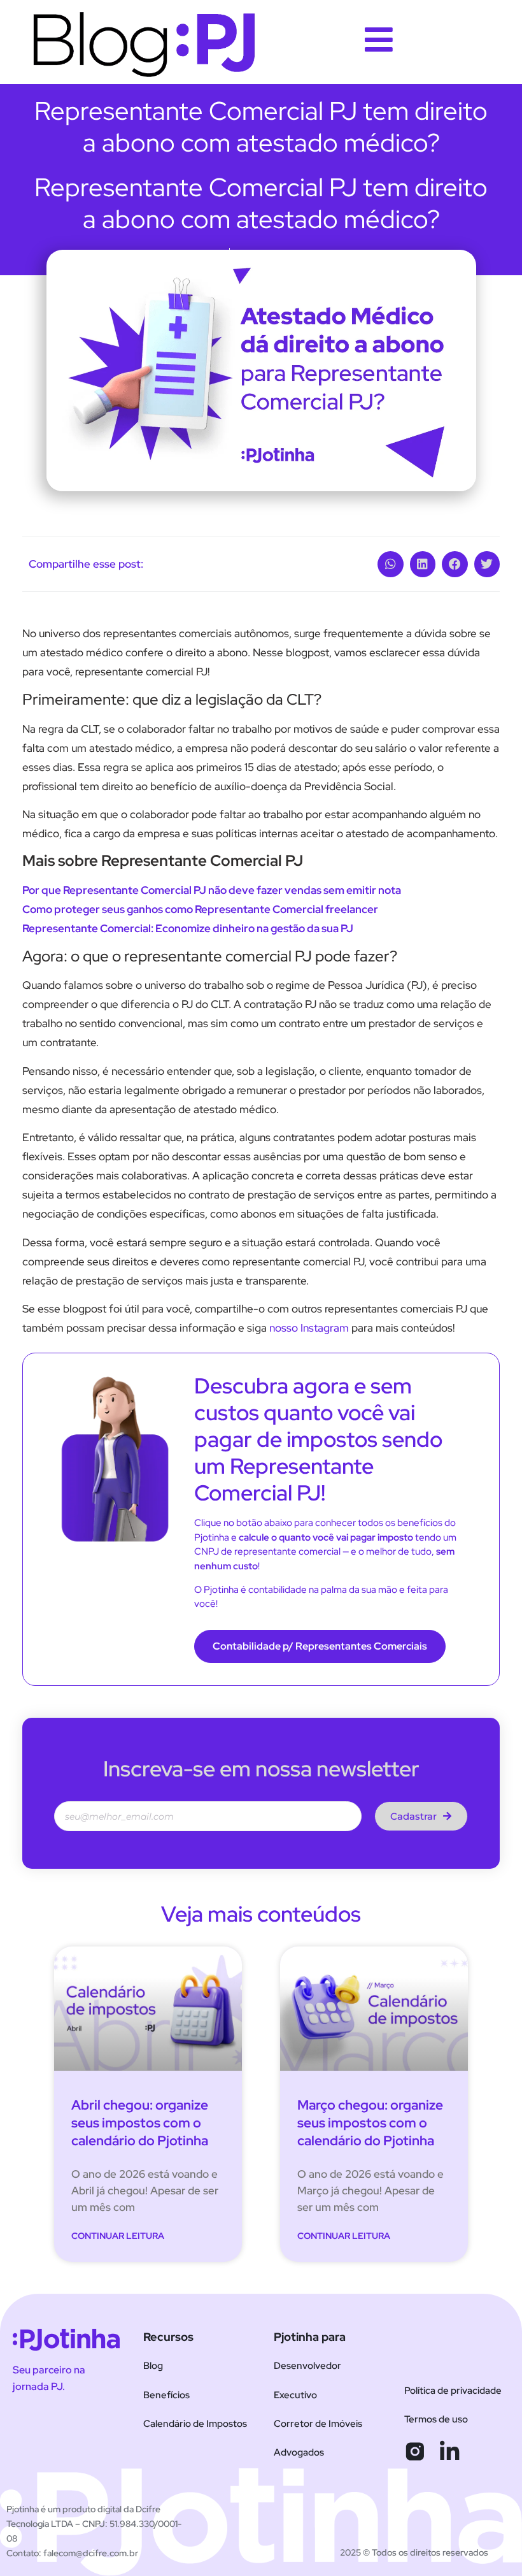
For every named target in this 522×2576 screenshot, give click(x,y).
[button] (391, 564)
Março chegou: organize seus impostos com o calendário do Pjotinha (370, 2123)
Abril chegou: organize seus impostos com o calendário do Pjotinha (140, 2123)
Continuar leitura (118, 2236)
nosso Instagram (309, 1328)
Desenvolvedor (307, 2366)
